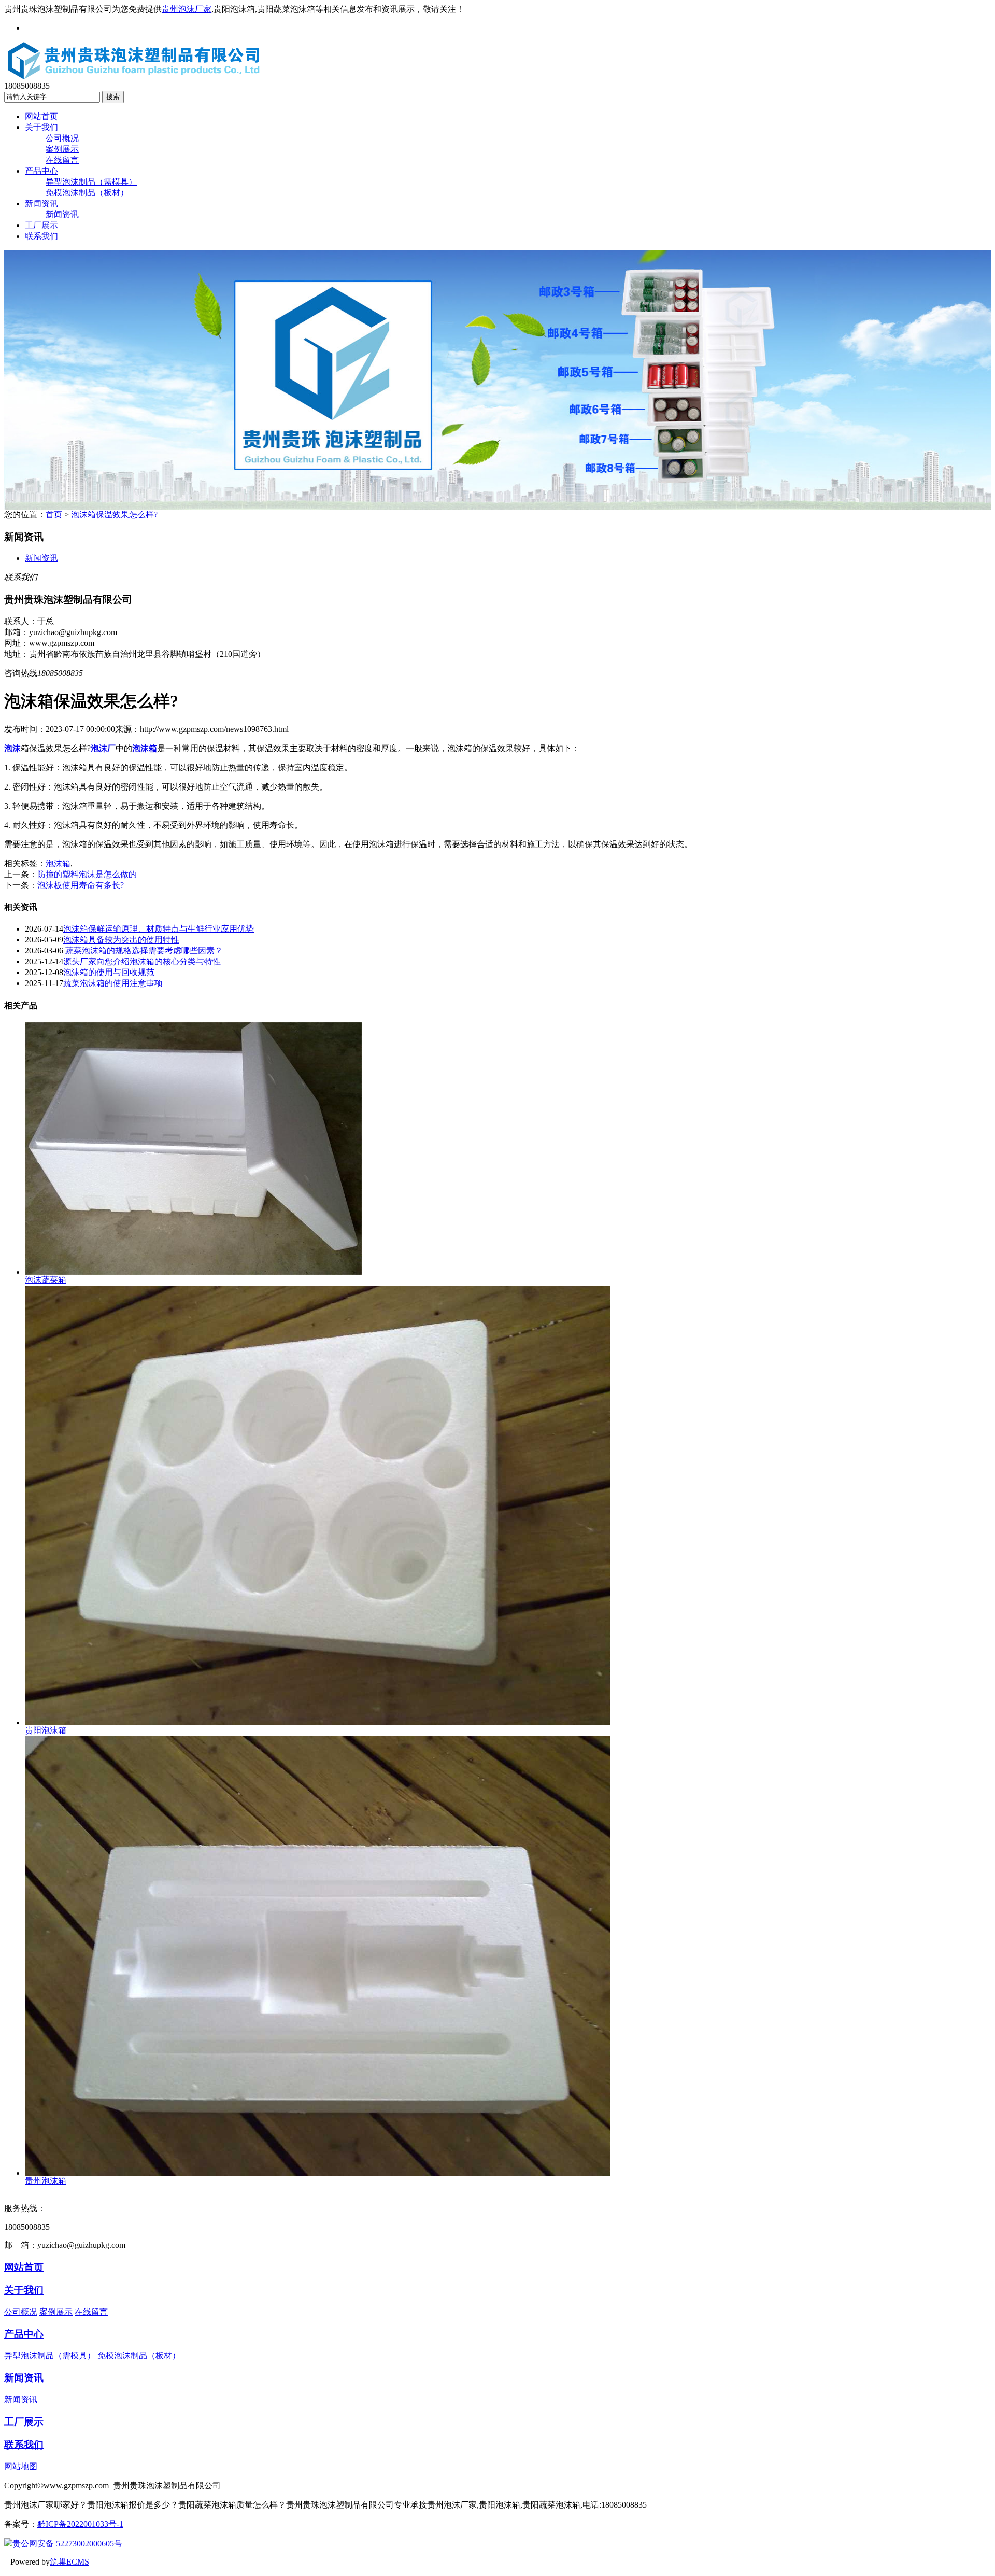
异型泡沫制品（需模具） (91, 182)
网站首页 (41, 116)
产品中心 (41, 171)
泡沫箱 (58, 863)
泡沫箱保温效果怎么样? (114, 515)
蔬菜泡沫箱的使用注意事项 (113, 983)
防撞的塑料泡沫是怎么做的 (87, 874)
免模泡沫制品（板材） (87, 193)
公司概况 (62, 138)
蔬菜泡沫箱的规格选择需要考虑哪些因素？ (143, 951)
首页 (54, 515)
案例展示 (62, 149)
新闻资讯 (41, 203)
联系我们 (41, 236)
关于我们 (41, 127)
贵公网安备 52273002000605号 (67, 2544)
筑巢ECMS (69, 2562)
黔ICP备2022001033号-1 (80, 2524)
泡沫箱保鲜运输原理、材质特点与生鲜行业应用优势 (159, 929)
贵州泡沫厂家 (187, 9)
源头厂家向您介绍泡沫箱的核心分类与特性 (142, 961)
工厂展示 (41, 225)
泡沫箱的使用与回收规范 (109, 972)
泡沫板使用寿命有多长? (81, 885)
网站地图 (21, 2466)
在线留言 (62, 160)
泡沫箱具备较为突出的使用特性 (121, 940)
